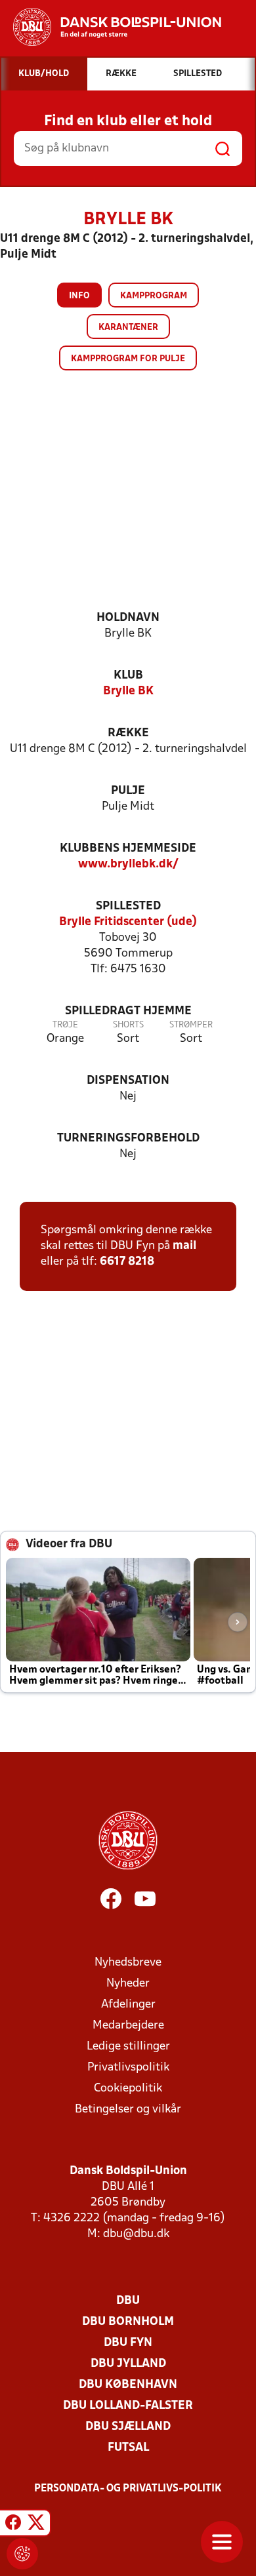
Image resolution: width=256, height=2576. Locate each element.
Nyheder (128, 1984)
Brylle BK (128, 691)
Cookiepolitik (128, 2089)
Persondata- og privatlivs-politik (128, 2489)
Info (79, 296)
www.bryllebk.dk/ (128, 864)
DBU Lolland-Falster (128, 2406)
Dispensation (128, 1081)
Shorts (128, 1025)
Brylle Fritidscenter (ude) (128, 922)
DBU (128, 2301)
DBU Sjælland (128, 2427)
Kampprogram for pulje (128, 359)
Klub (128, 676)
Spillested (128, 906)
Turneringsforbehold (128, 1139)
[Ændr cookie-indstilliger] (22, 2554)
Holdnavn (128, 618)
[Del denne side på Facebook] (13, 2525)
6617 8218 (127, 1262)
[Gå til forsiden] (111, 27)
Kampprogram (154, 296)
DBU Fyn (128, 2343)
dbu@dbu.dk (136, 2234)
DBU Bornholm (128, 2322)
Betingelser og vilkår (128, 2110)
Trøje (65, 1025)
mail (184, 1246)
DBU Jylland (128, 2364)
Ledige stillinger (128, 2047)
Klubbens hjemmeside (128, 849)
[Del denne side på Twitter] (36, 2525)
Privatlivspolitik (128, 2068)
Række (128, 733)
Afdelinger (128, 2005)
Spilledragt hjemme (128, 1011)
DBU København (128, 2385)
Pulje (128, 791)
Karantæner (128, 327)
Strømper (191, 1025)
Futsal (128, 2448)
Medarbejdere (128, 2026)
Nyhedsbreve (128, 1963)
